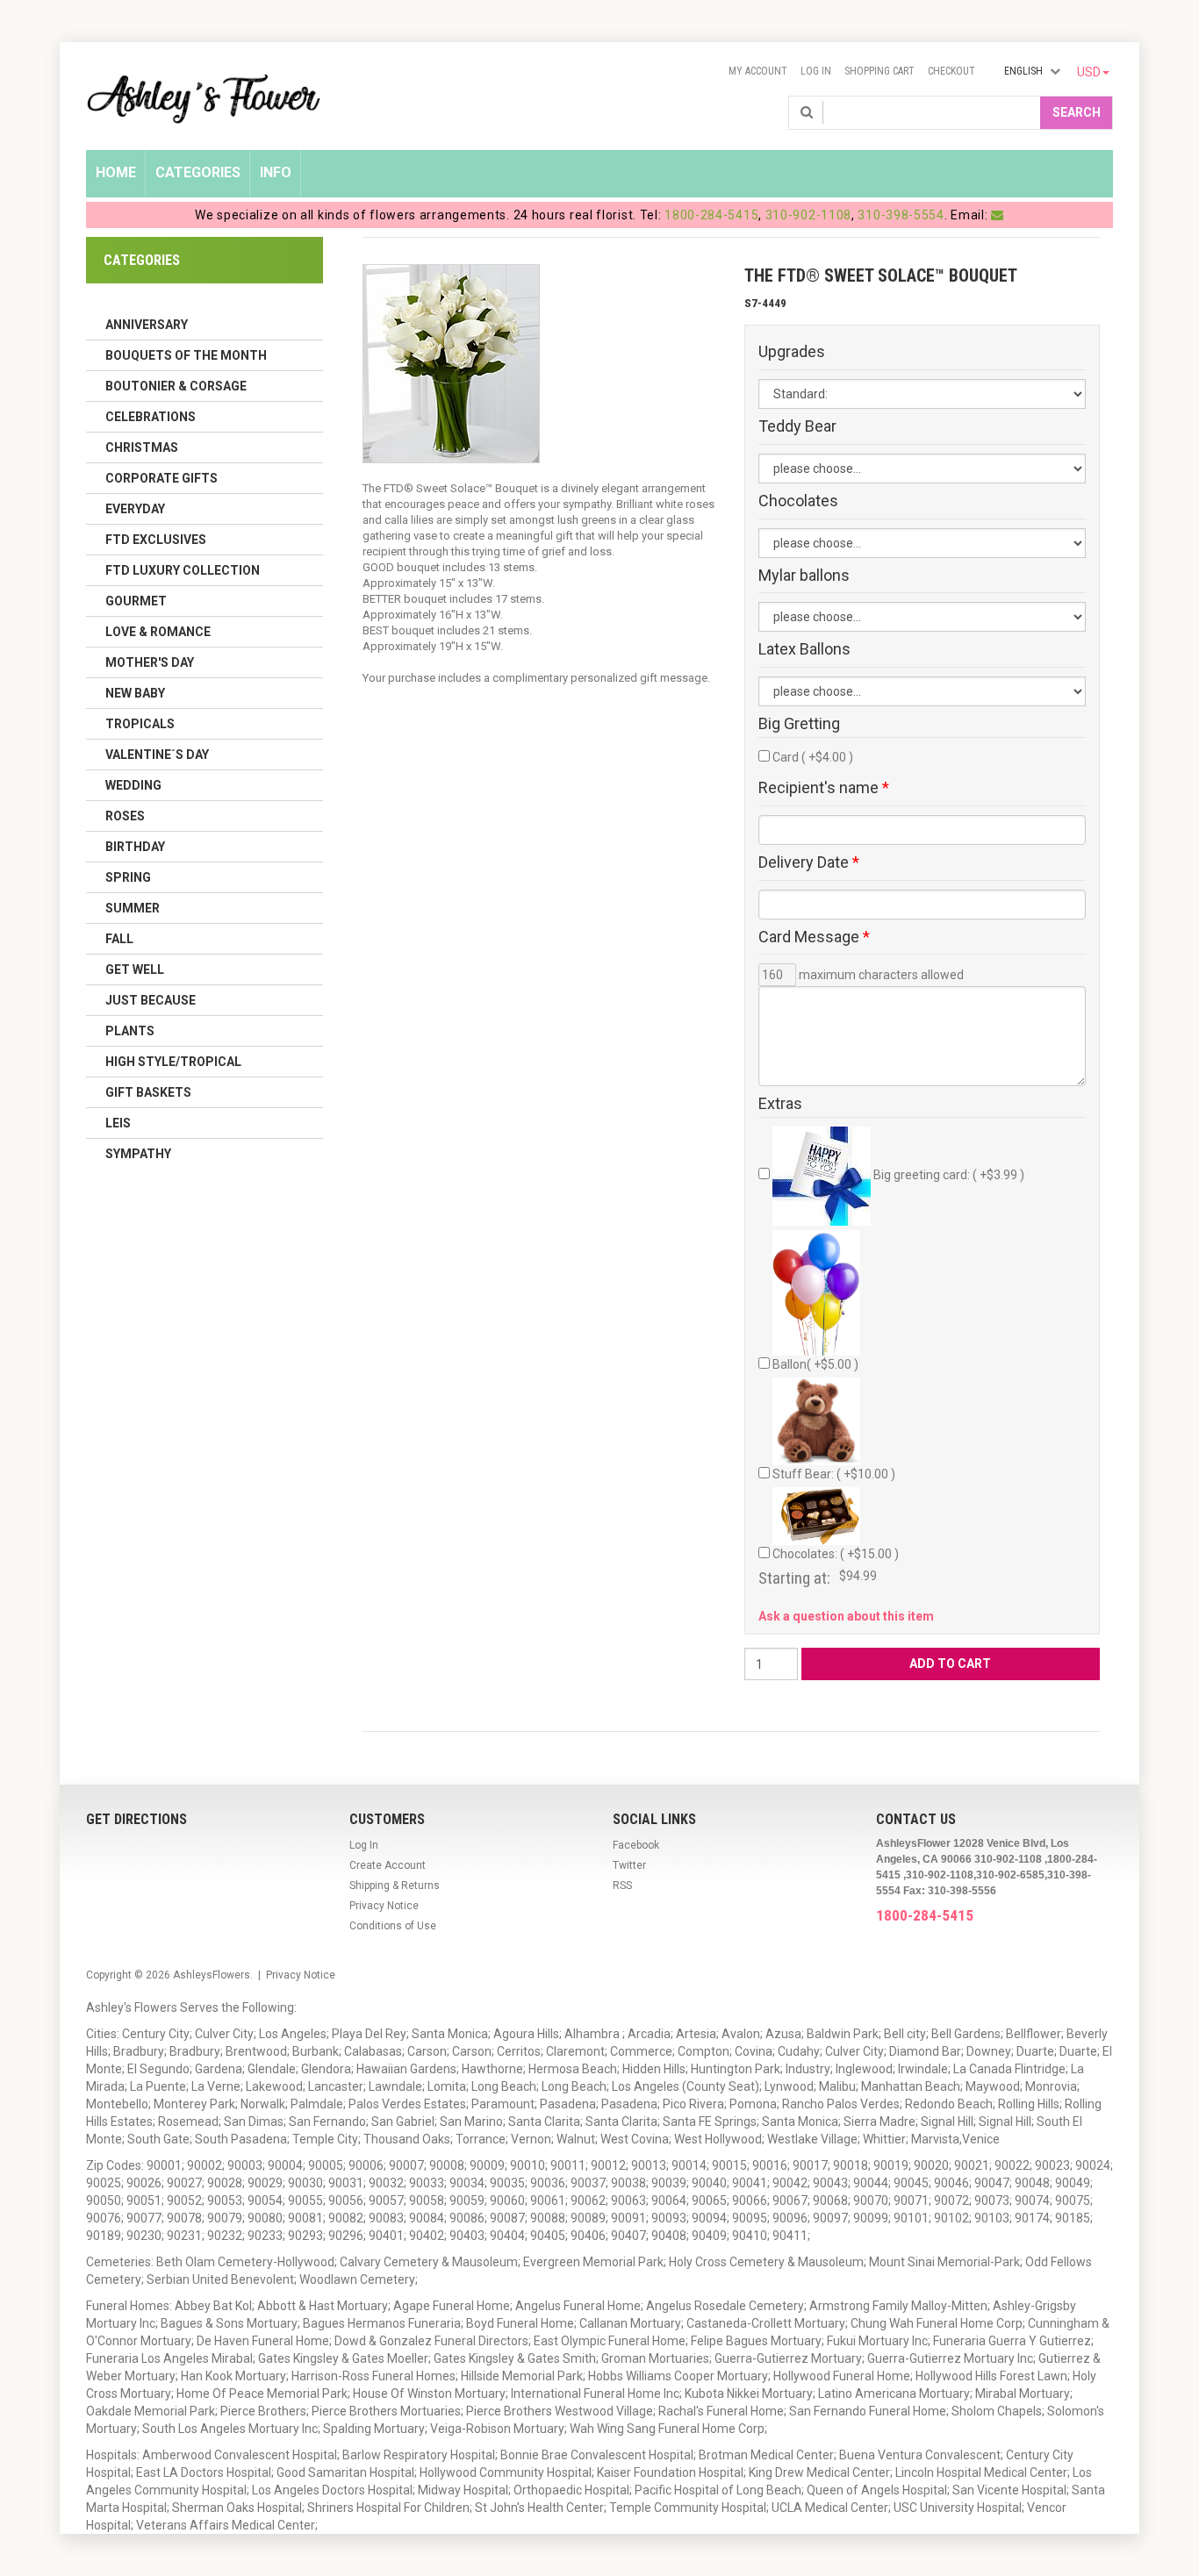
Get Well (135, 970)
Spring (128, 877)
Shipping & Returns (395, 1885)
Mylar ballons (804, 576)
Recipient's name (824, 788)
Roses (125, 816)
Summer (133, 908)
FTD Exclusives (156, 540)
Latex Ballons (804, 649)
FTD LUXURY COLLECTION (183, 570)
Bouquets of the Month (186, 355)
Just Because (151, 1000)
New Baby (135, 693)
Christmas (142, 447)
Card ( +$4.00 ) (813, 757)
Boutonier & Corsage (176, 386)
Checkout (951, 71)
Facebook (636, 1845)
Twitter (629, 1865)
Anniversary (147, 325)
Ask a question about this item (846, 1616)
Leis (118, 1123)
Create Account (388, 1865)
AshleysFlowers (212, 1975)
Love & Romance (158, 632)
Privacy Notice (384, 1906)
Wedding (133, 785)
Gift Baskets (148, 1092)
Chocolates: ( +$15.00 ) (836, 1554)
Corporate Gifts (162, 478)
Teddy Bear (797, 426)
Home (116, 172)
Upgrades (792, 352)
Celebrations (151, 417)
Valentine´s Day (157, 755)
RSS (622, 1885)
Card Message (814, 937)
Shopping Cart (880, 71)
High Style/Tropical (173, 1062)
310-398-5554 (901, 215)
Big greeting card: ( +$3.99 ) (948, 1175)
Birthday (135, 847)
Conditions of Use (393, 1926)
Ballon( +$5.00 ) (815, 1364)
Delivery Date (809, 862)
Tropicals (140, 724)
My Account (758, 71)
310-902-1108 (808, 215)
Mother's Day (150, 662)
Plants (130, 1031)
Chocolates (798, 501)
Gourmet (136, 601)
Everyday (135, 509)
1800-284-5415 (711, 215)
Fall (119, 939)
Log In (816, 71)
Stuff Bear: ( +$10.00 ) (834, 1474)
